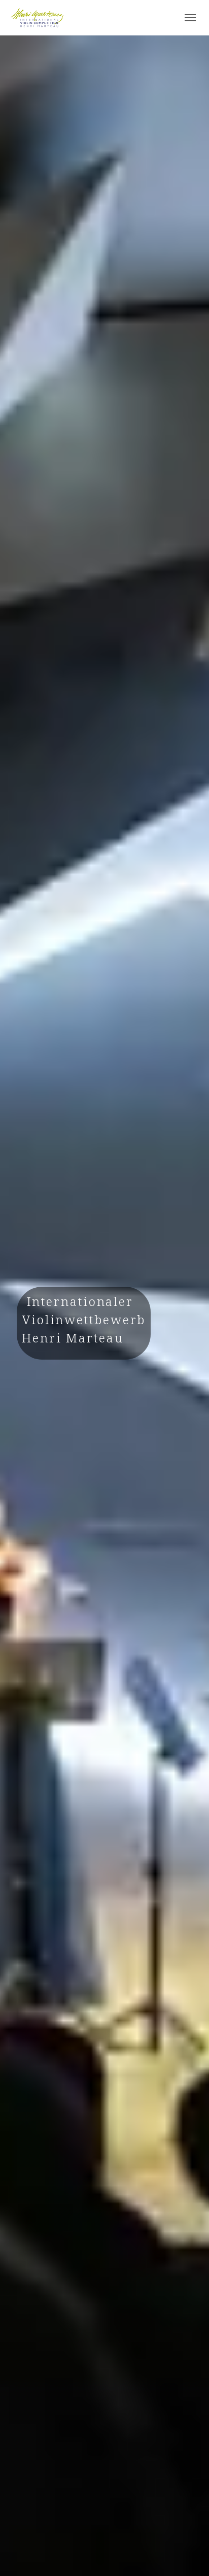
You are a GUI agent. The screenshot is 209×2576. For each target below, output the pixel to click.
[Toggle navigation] (190, 18)
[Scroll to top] (187, 2554)
